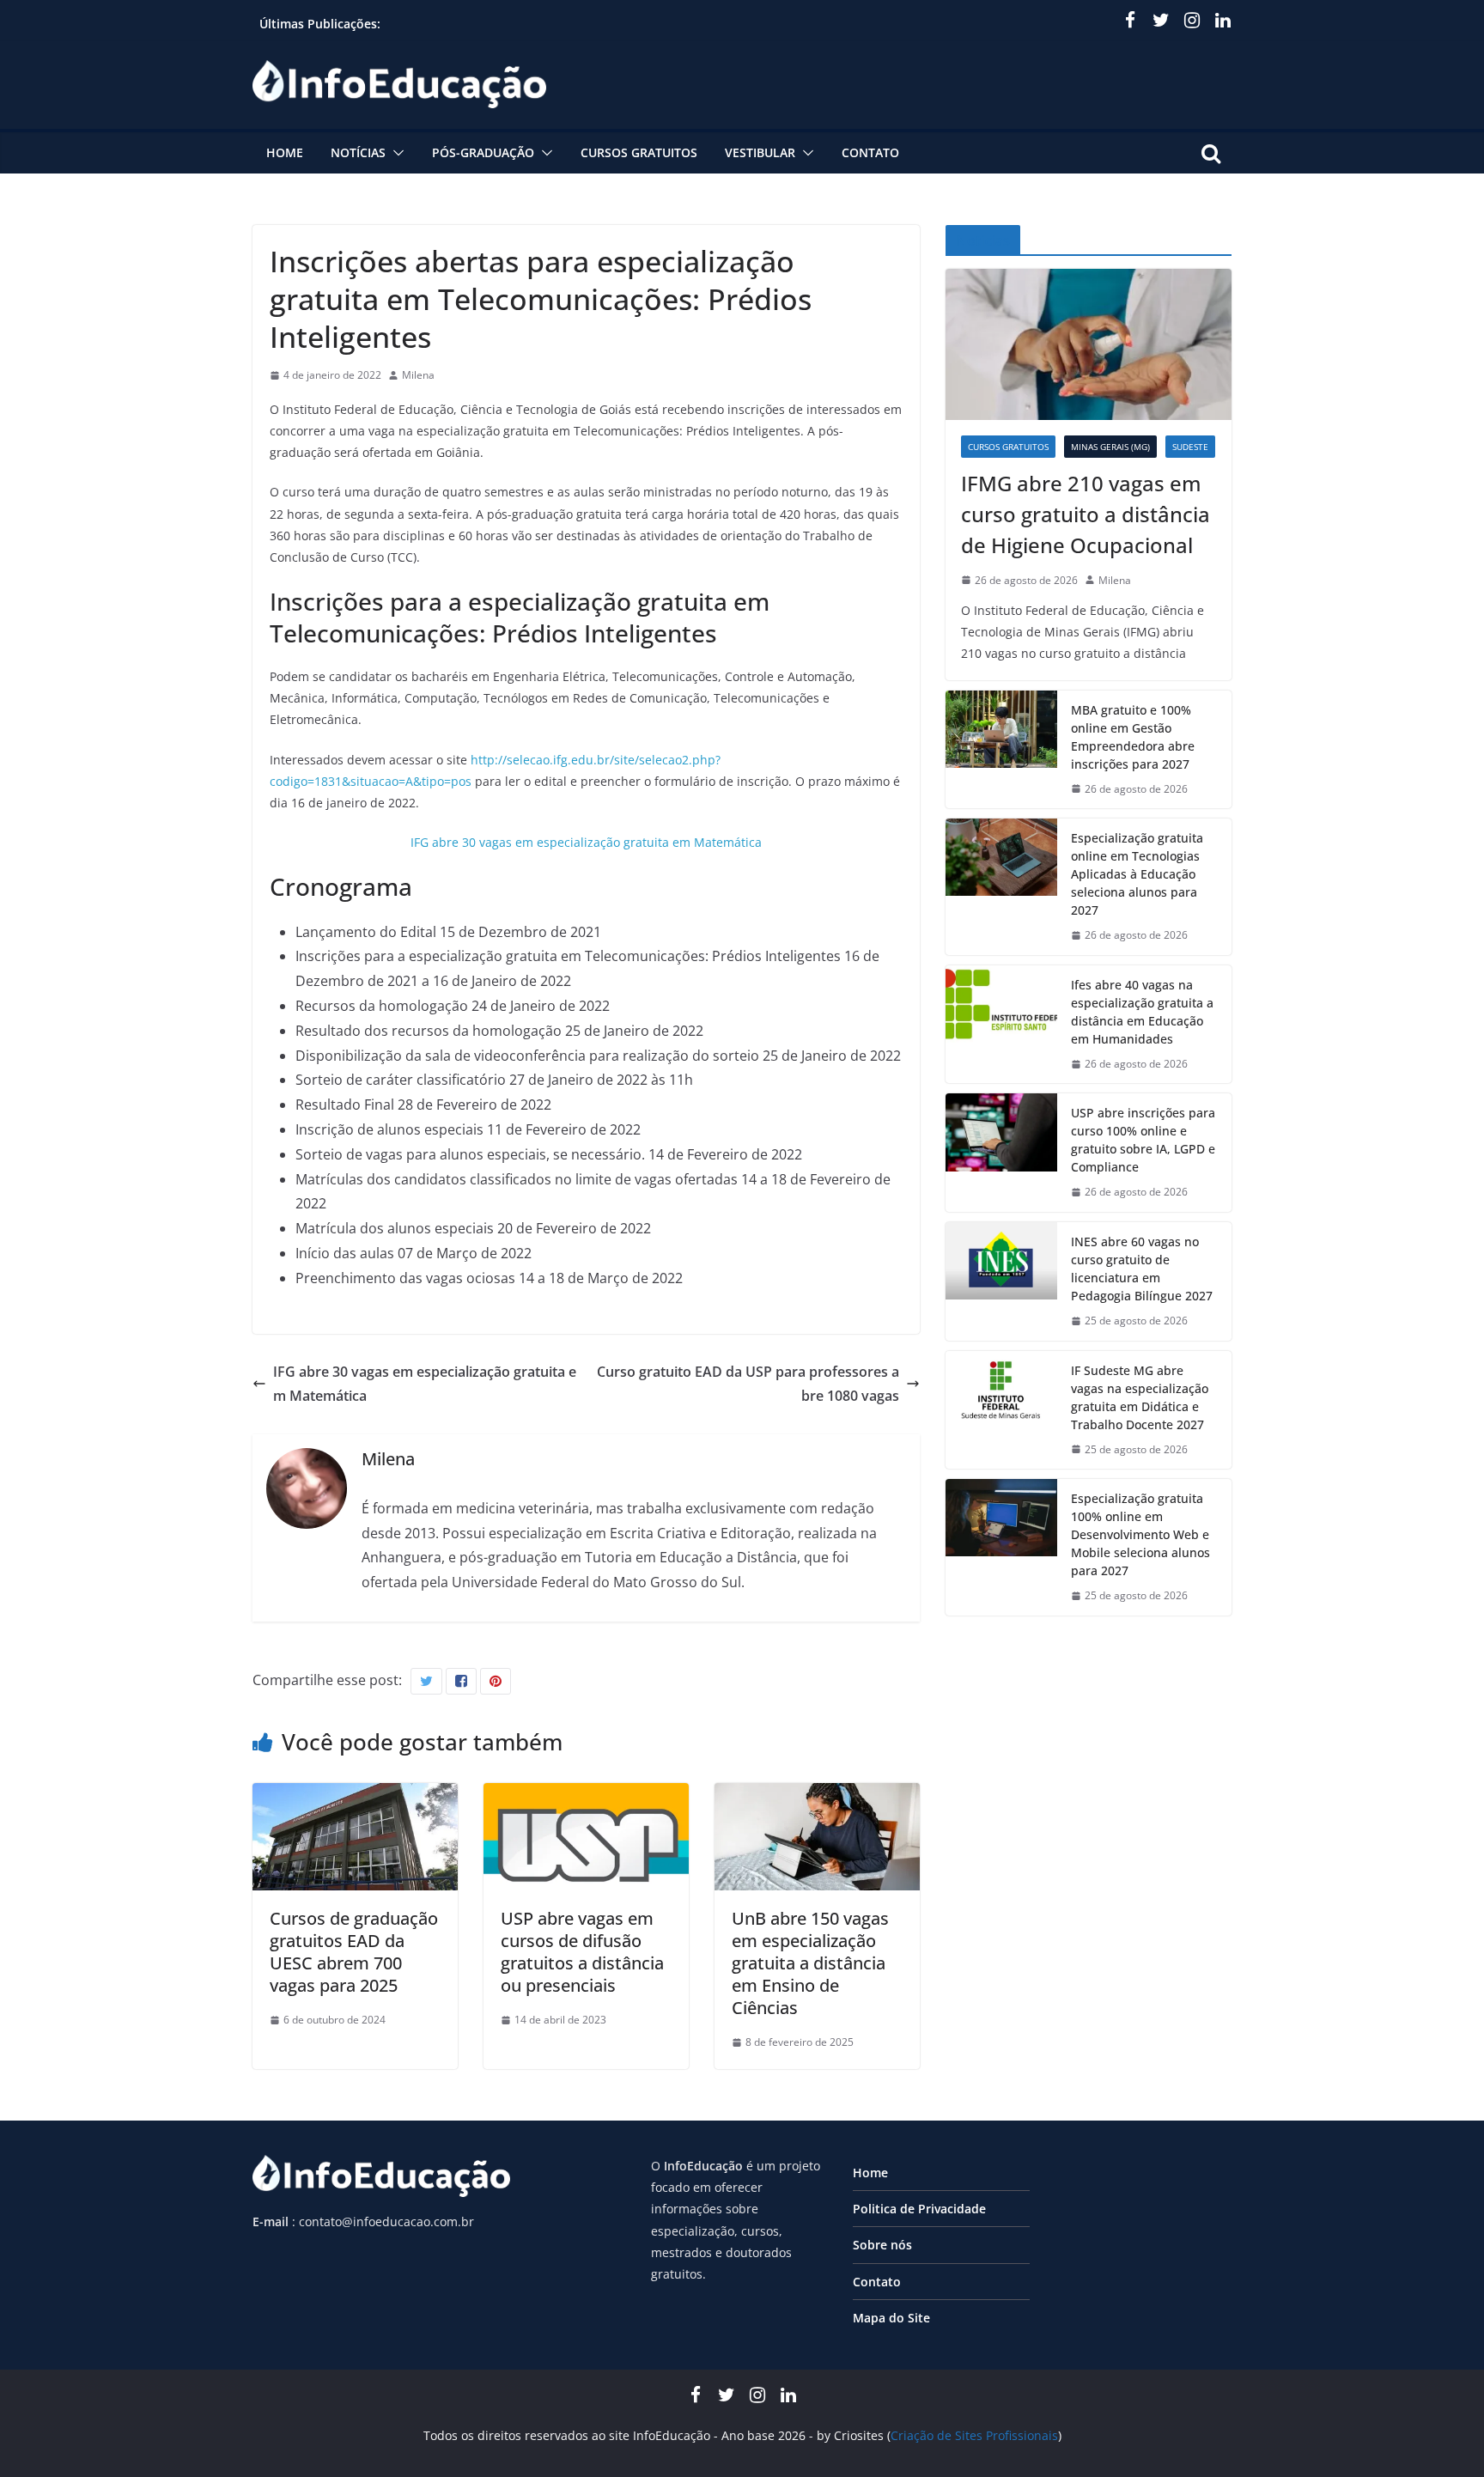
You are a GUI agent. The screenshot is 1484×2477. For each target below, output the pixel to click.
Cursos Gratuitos (639, 152)
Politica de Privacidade (919, 2209)
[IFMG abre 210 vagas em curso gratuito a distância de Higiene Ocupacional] (1089, 344)
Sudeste (1190, 447)
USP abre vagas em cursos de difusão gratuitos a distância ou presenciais (582, 1952)
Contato (870, 152)
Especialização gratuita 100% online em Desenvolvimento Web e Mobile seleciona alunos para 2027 (1140, 1534)
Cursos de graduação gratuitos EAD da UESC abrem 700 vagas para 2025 (354, 1952)
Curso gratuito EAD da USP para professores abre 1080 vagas (748, 1384)
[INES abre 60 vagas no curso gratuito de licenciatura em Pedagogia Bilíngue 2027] (1001, 1281)
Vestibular (760, 152)
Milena (418, 375)
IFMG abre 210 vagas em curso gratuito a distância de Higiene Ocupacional (1086, 514)
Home (285, 152)
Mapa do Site (891, 2318)
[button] (395, 153)
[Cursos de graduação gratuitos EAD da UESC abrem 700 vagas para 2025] (355, 1795)
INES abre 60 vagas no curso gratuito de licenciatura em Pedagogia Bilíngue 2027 (1142, 1269)
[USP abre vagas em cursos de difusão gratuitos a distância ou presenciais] (586, 1795)
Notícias (358, 152)
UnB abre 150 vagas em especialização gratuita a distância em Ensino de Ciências (810, 1963)
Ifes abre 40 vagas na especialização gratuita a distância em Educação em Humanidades (1142, 1012)
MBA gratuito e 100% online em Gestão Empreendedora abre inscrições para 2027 (1133, 737)
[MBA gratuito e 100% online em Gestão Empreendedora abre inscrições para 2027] (1001, 750)
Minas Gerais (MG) (1110, 447)
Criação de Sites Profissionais (974, 2435)
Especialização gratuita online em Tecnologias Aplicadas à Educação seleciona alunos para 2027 (1137, 874)
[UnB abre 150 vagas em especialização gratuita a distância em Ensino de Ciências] (817, 1795)
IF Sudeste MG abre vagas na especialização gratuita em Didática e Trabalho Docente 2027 (1140, 1397)
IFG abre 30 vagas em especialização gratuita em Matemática (586, 842)
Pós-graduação (483, 152)
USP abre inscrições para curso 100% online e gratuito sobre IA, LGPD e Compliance (1143, 1140)
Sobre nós (882, 2245)
